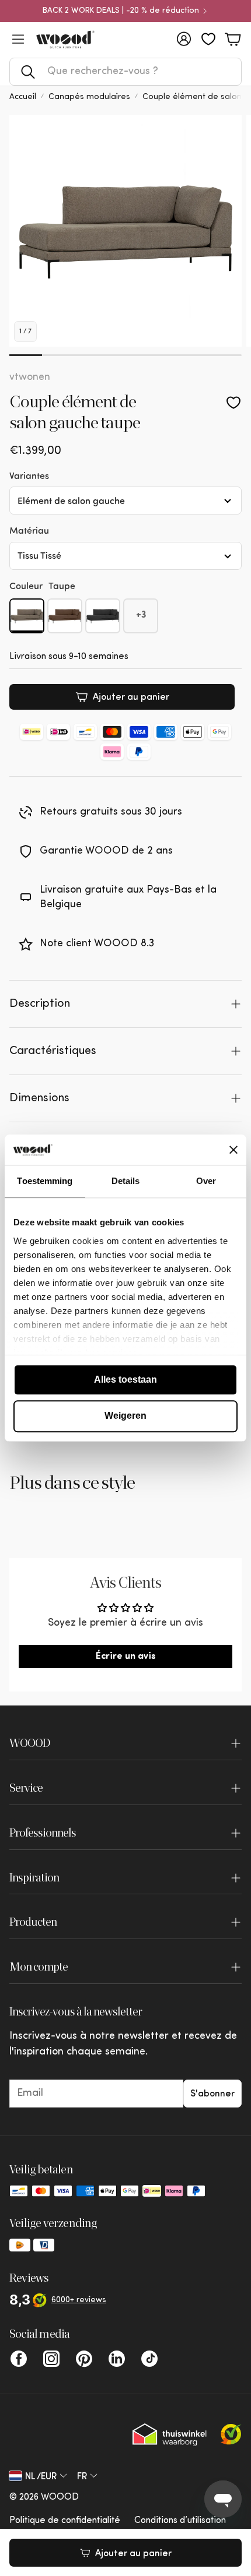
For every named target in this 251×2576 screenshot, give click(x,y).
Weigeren (125, 1416)
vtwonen (30, 378)
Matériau (29, 530)
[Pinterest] (84, 2359)
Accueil (23, 97)
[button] (125, 72)
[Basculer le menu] (18, 39)
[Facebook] (19, 2359)
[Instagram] (51, 2359)
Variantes (29, 475)
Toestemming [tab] (45, 1181)
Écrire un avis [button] (126, 1657)
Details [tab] (126, 1181)
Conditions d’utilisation (180, 2521)
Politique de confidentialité (65, 2521)
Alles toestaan (125, 1379)
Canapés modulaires (89, 97)
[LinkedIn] (117, 2359)
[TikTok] (149, 2359)
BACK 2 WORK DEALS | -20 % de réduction (121, 11)
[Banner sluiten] (233, 1150)
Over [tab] (206, 1181)
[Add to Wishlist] (233, 403)
